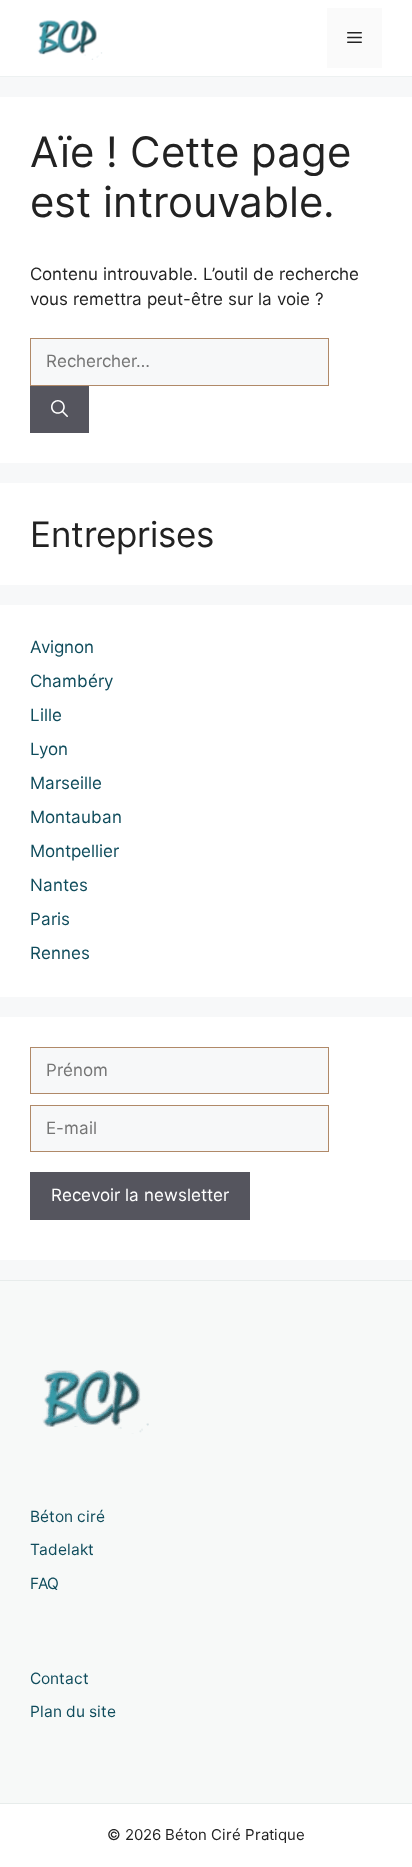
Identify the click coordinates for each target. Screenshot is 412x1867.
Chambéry (71, 681)
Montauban (76, 817)
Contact (59, 1678)
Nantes (59, 885)
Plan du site (73, 1711)
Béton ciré (67, 1516)
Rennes (60, 953)
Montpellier (74, 851)
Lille (46, 715)
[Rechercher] (59, 410)
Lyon (49, 749)
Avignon (62, 647)
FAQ (44, 1583)
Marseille (66, 783)
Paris (50, 919)
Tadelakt (62, 1549)
